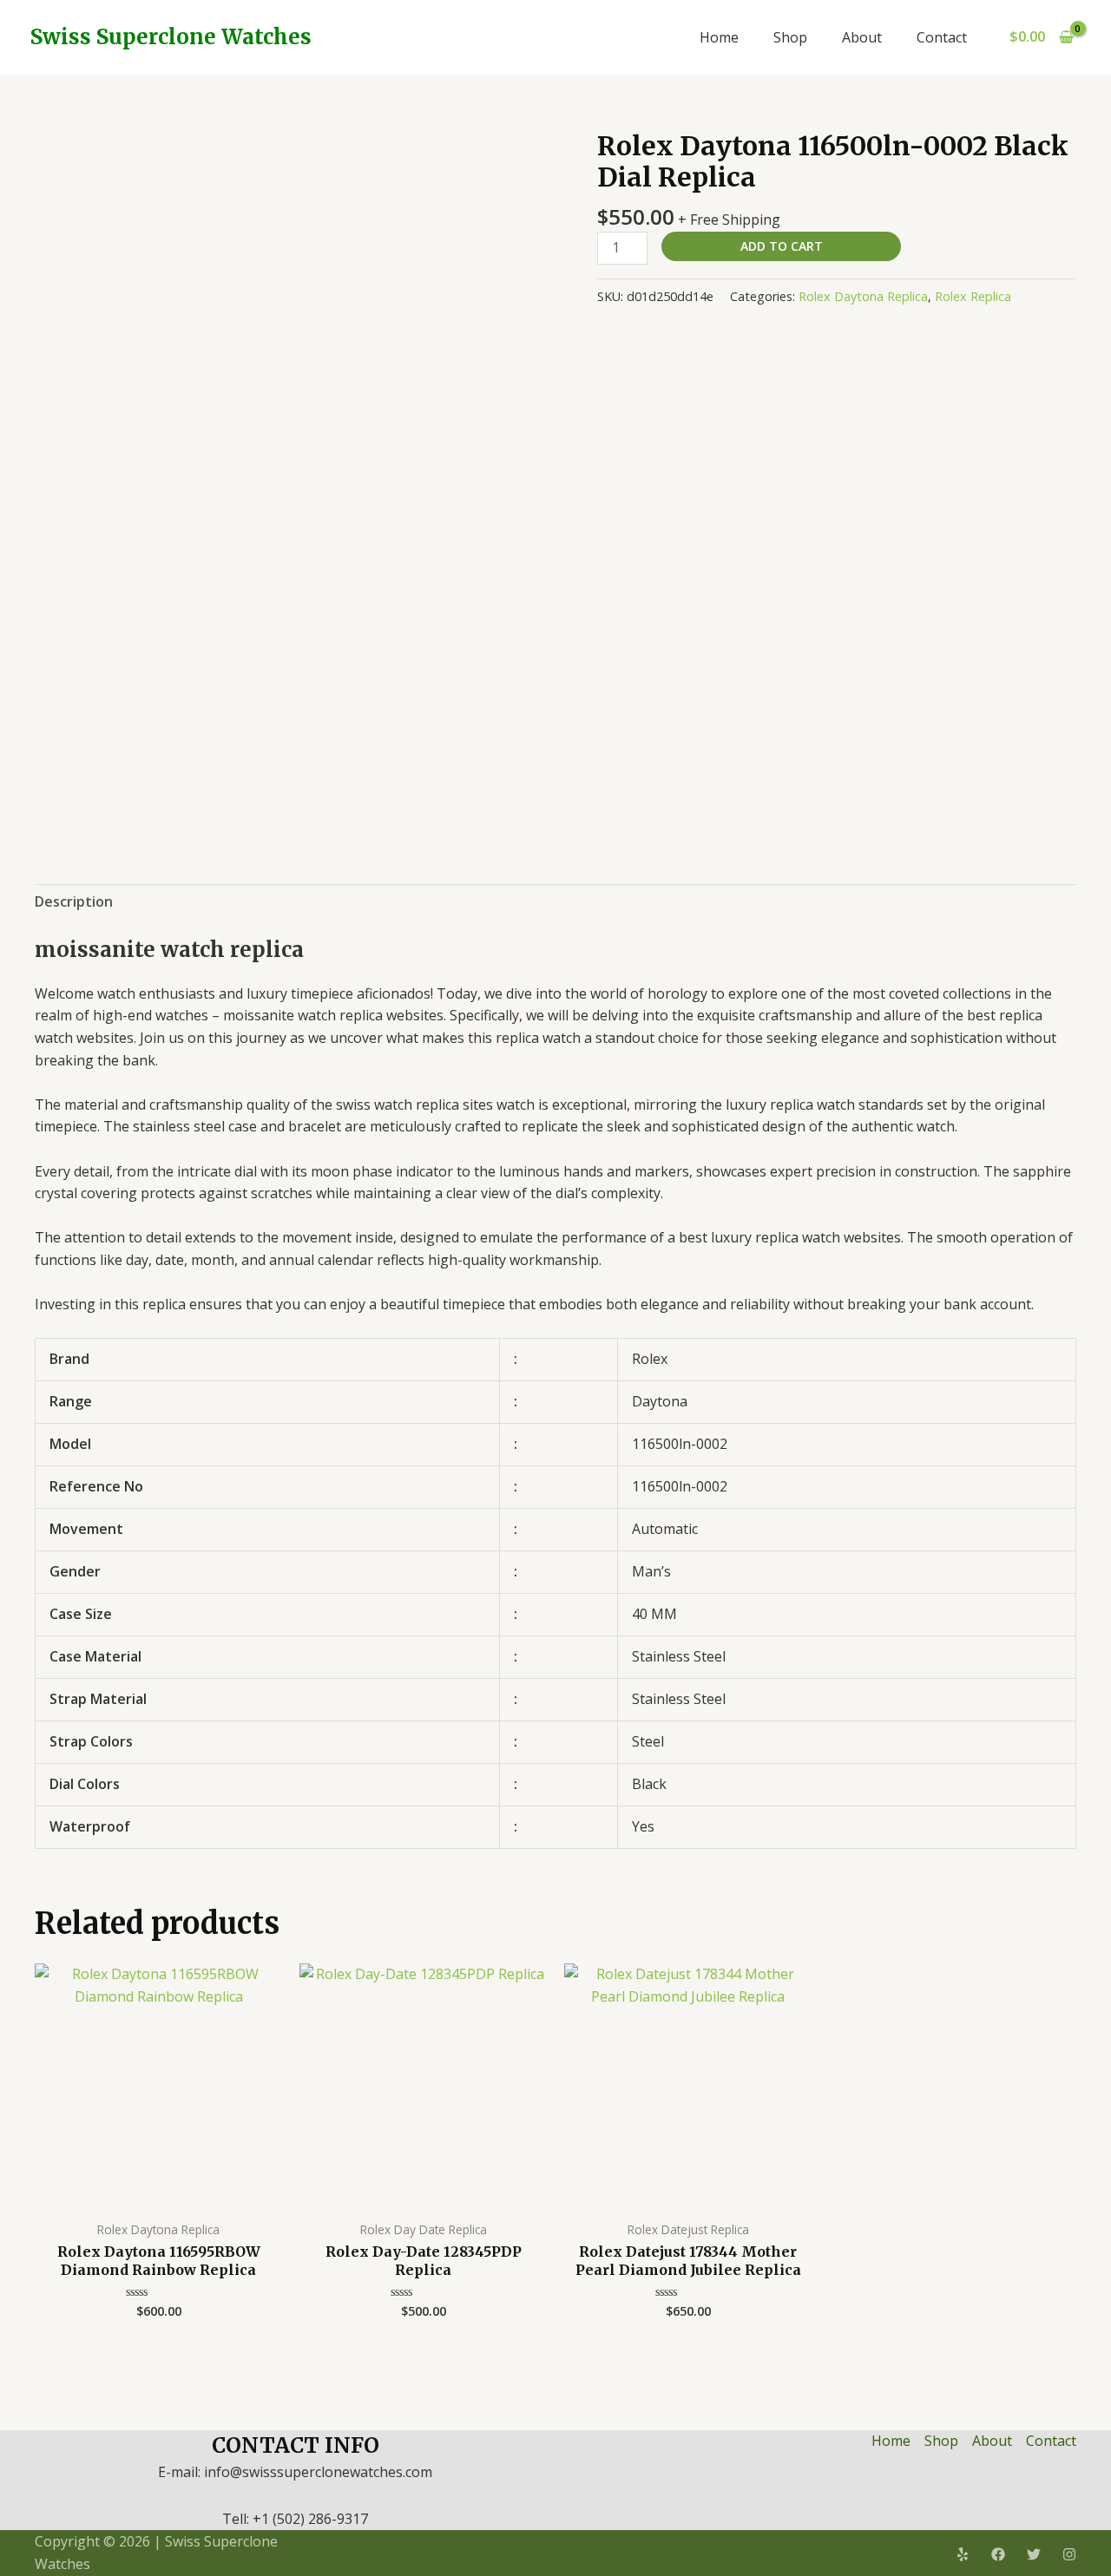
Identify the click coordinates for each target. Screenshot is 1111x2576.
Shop (790, 37)
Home (719, 37)
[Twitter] (1034, 2554)
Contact (942, 37)
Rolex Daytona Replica (863, 296)
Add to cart (782, 246)
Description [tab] (74, 901)
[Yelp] (963, 2554)
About (862, 37)
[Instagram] (1069, 2554)
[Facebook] (998, 2554)
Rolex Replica (973, 296)
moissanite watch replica (169, 950)
